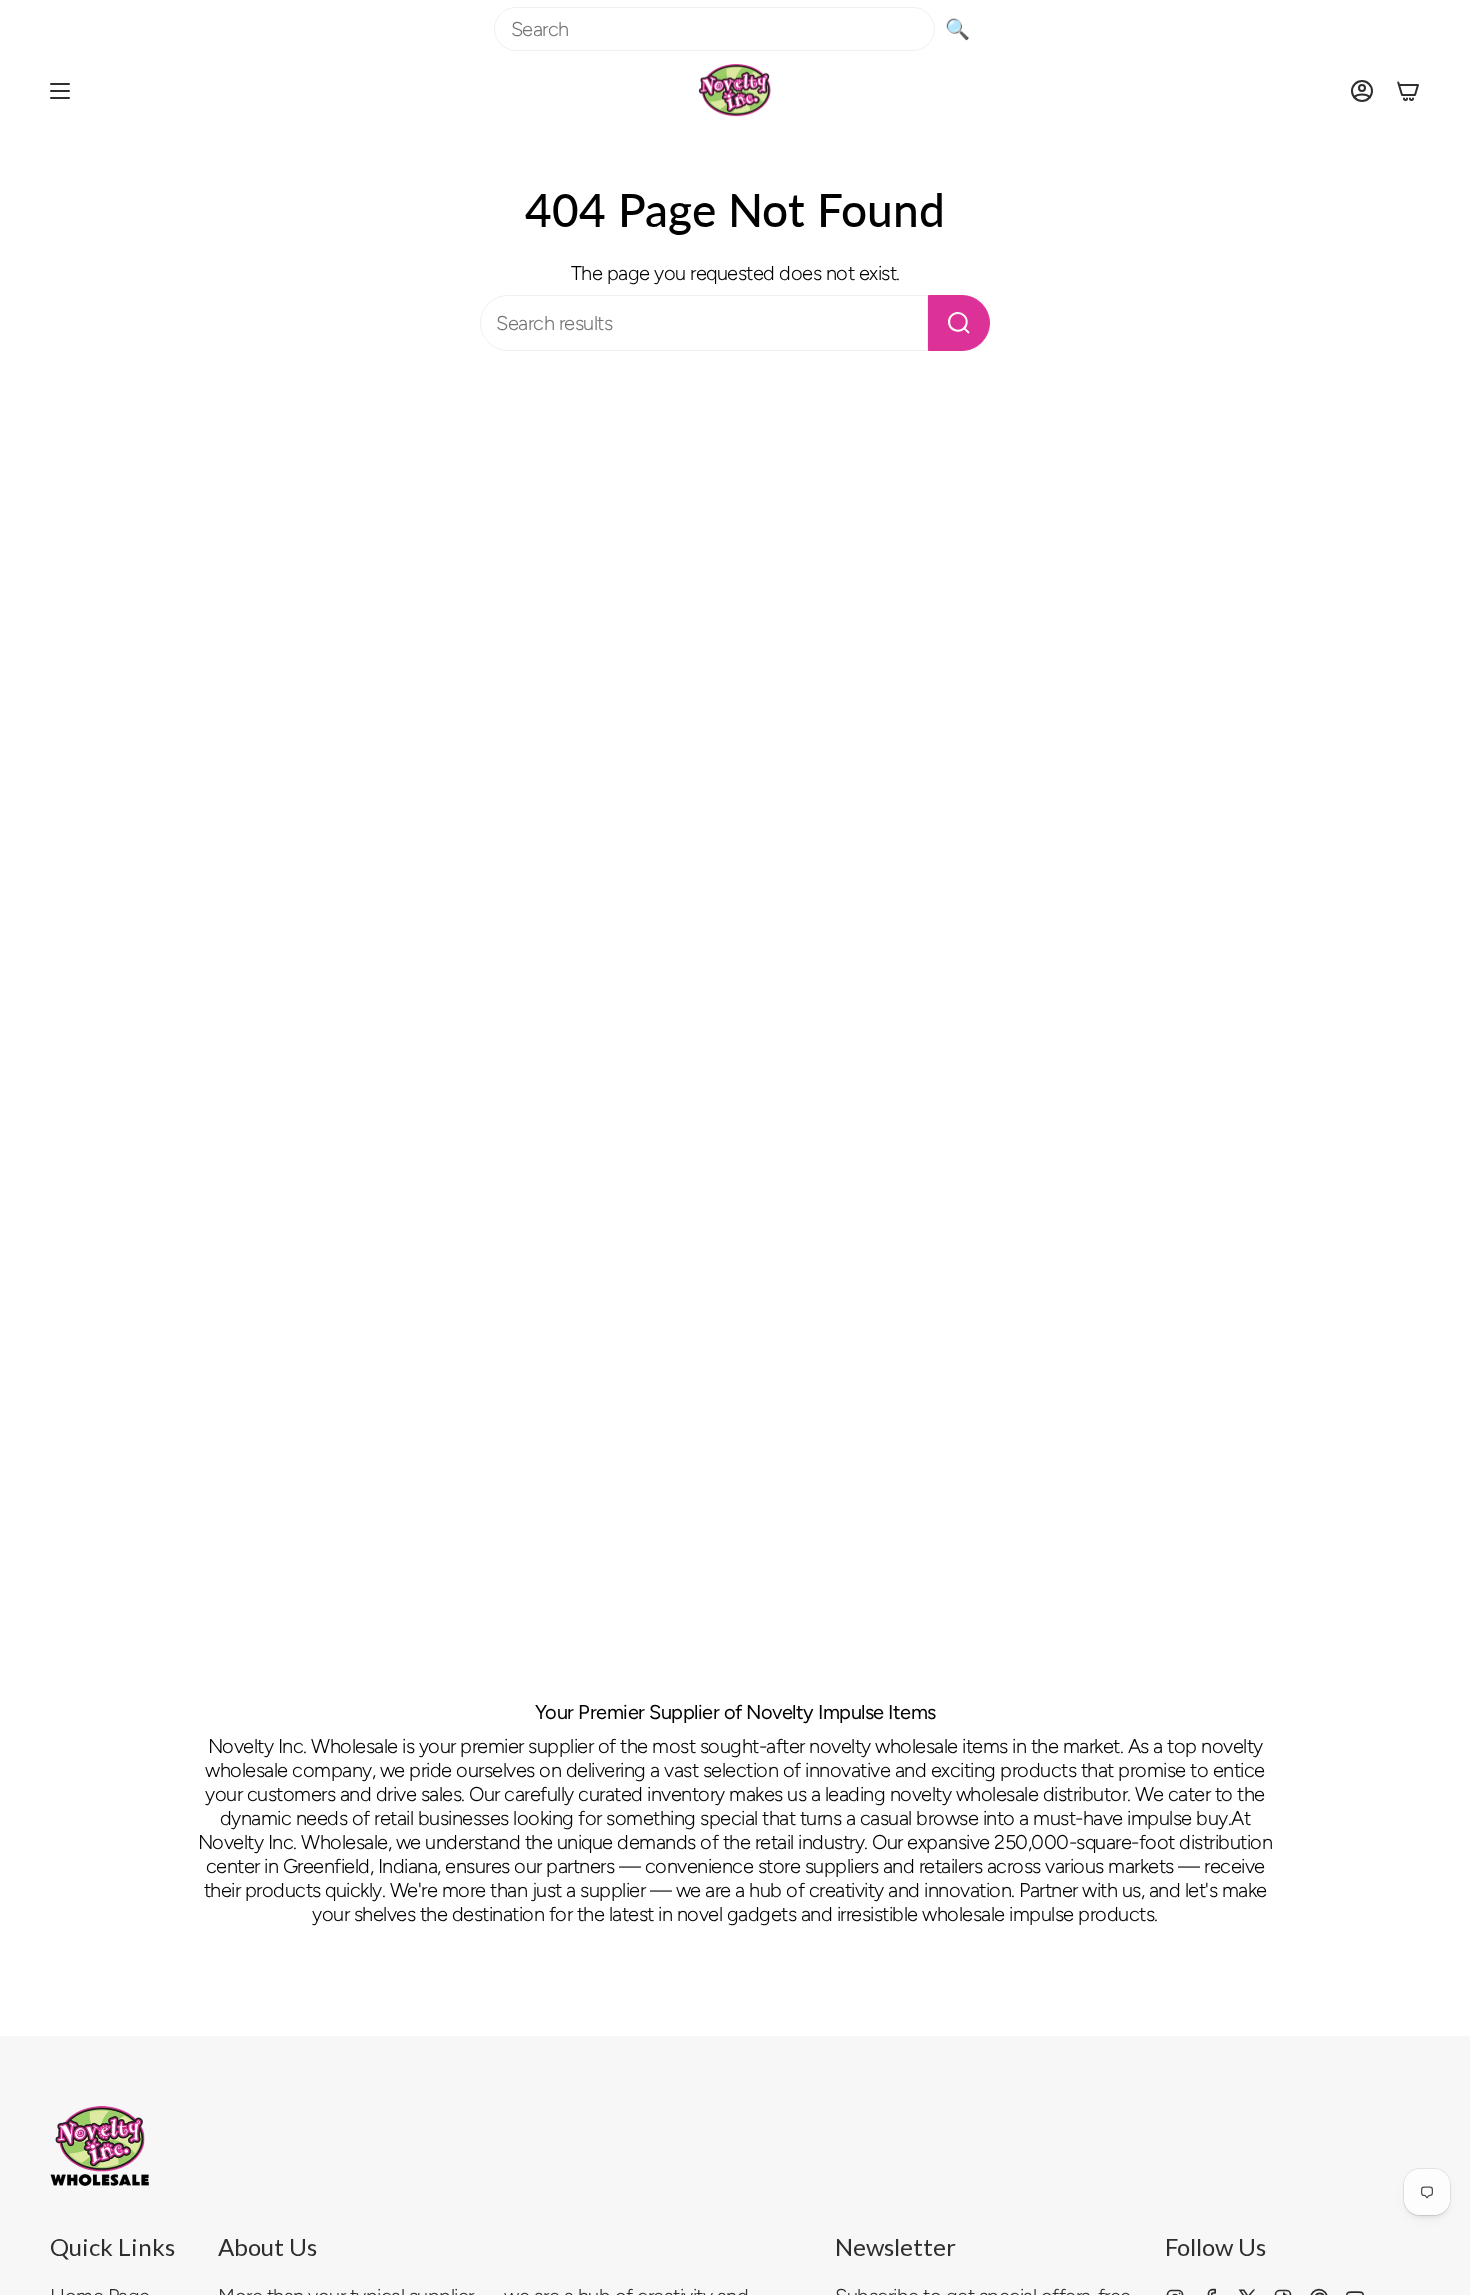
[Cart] (1408, 90)
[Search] (959, 323)
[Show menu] (60, 90)
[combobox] (714, 29)
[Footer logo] (100, 2146)
